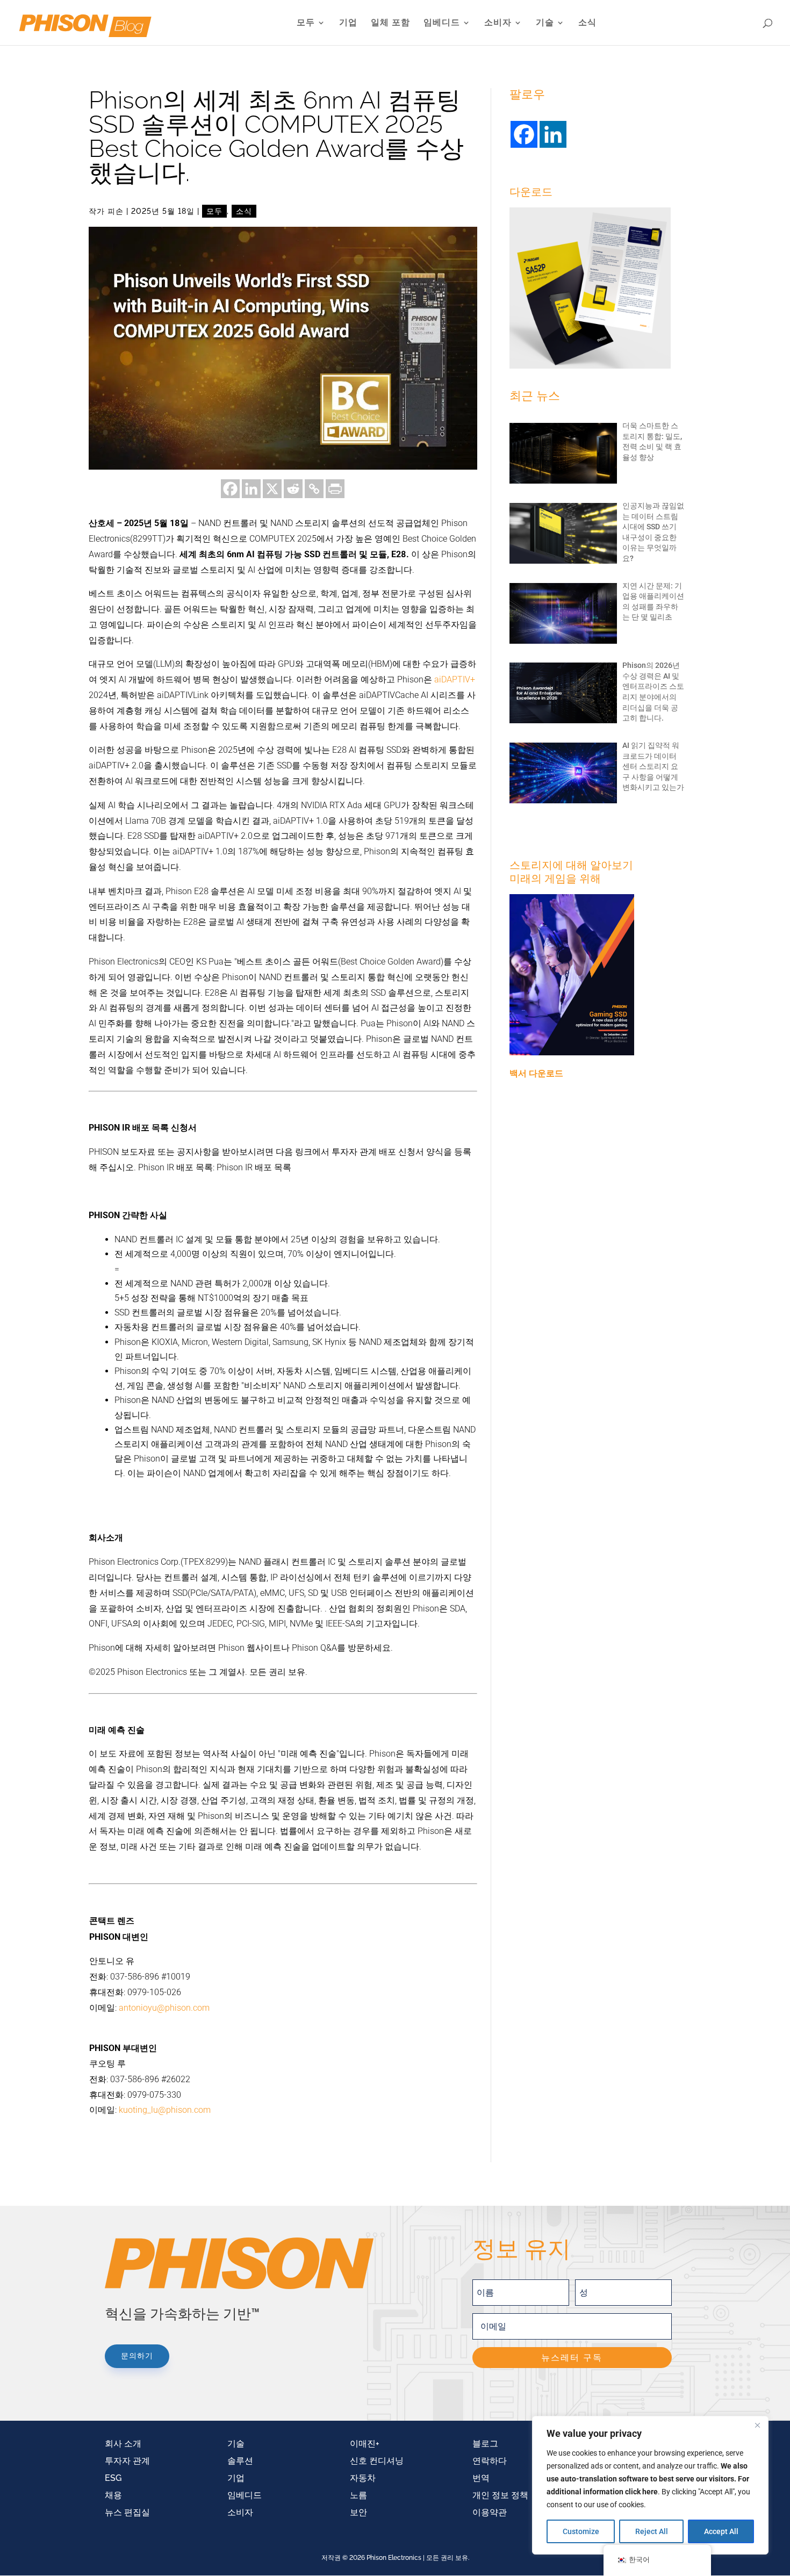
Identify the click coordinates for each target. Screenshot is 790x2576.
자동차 (363, 2478)
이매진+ (365, 2444)
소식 (587, 23)
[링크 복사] (314, 489)
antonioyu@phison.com (164, 2008)
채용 (113, 2495)
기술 (545, 23)
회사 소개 (123, 2444)
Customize (581, 2531)
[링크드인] (251, 489)
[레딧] (293, 489)
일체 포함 (390, 23)
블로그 (485, 2444)
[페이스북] (230, 489)
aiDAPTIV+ (455, 679)
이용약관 (490, 2512)
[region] (650, 2485)
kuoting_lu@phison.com (165, 2110)
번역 (481, 2478)
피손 (116, 211)
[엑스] (272, 489)
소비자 (498, 23)
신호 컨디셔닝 (377, 2461)
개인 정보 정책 (500, 2495)
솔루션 (240, 2461)
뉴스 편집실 (127, 2512)
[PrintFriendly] (335, 489)
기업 (348, 23)
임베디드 (442, 23)
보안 (358, 2512)
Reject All (652, 2531)
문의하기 (137, 2356)
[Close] (757, 2425)
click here (641, 2492)
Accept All (721, 2531)
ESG (113, 2478)
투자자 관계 (127, 2461)
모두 (306, 23)
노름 (358, 2495)
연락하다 (490, 2461)
